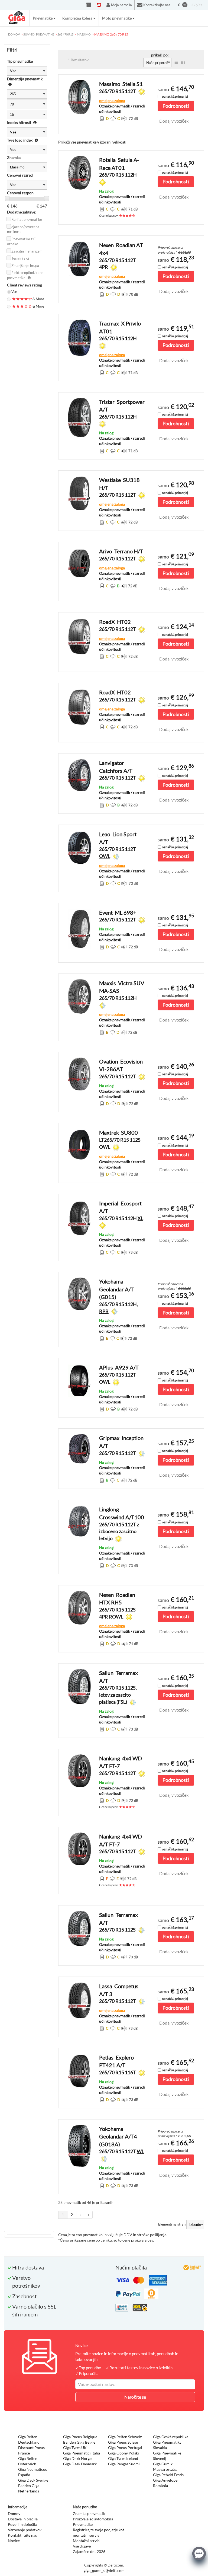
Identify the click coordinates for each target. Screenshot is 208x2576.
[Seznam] (176, 62)
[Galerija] (183, 62)
